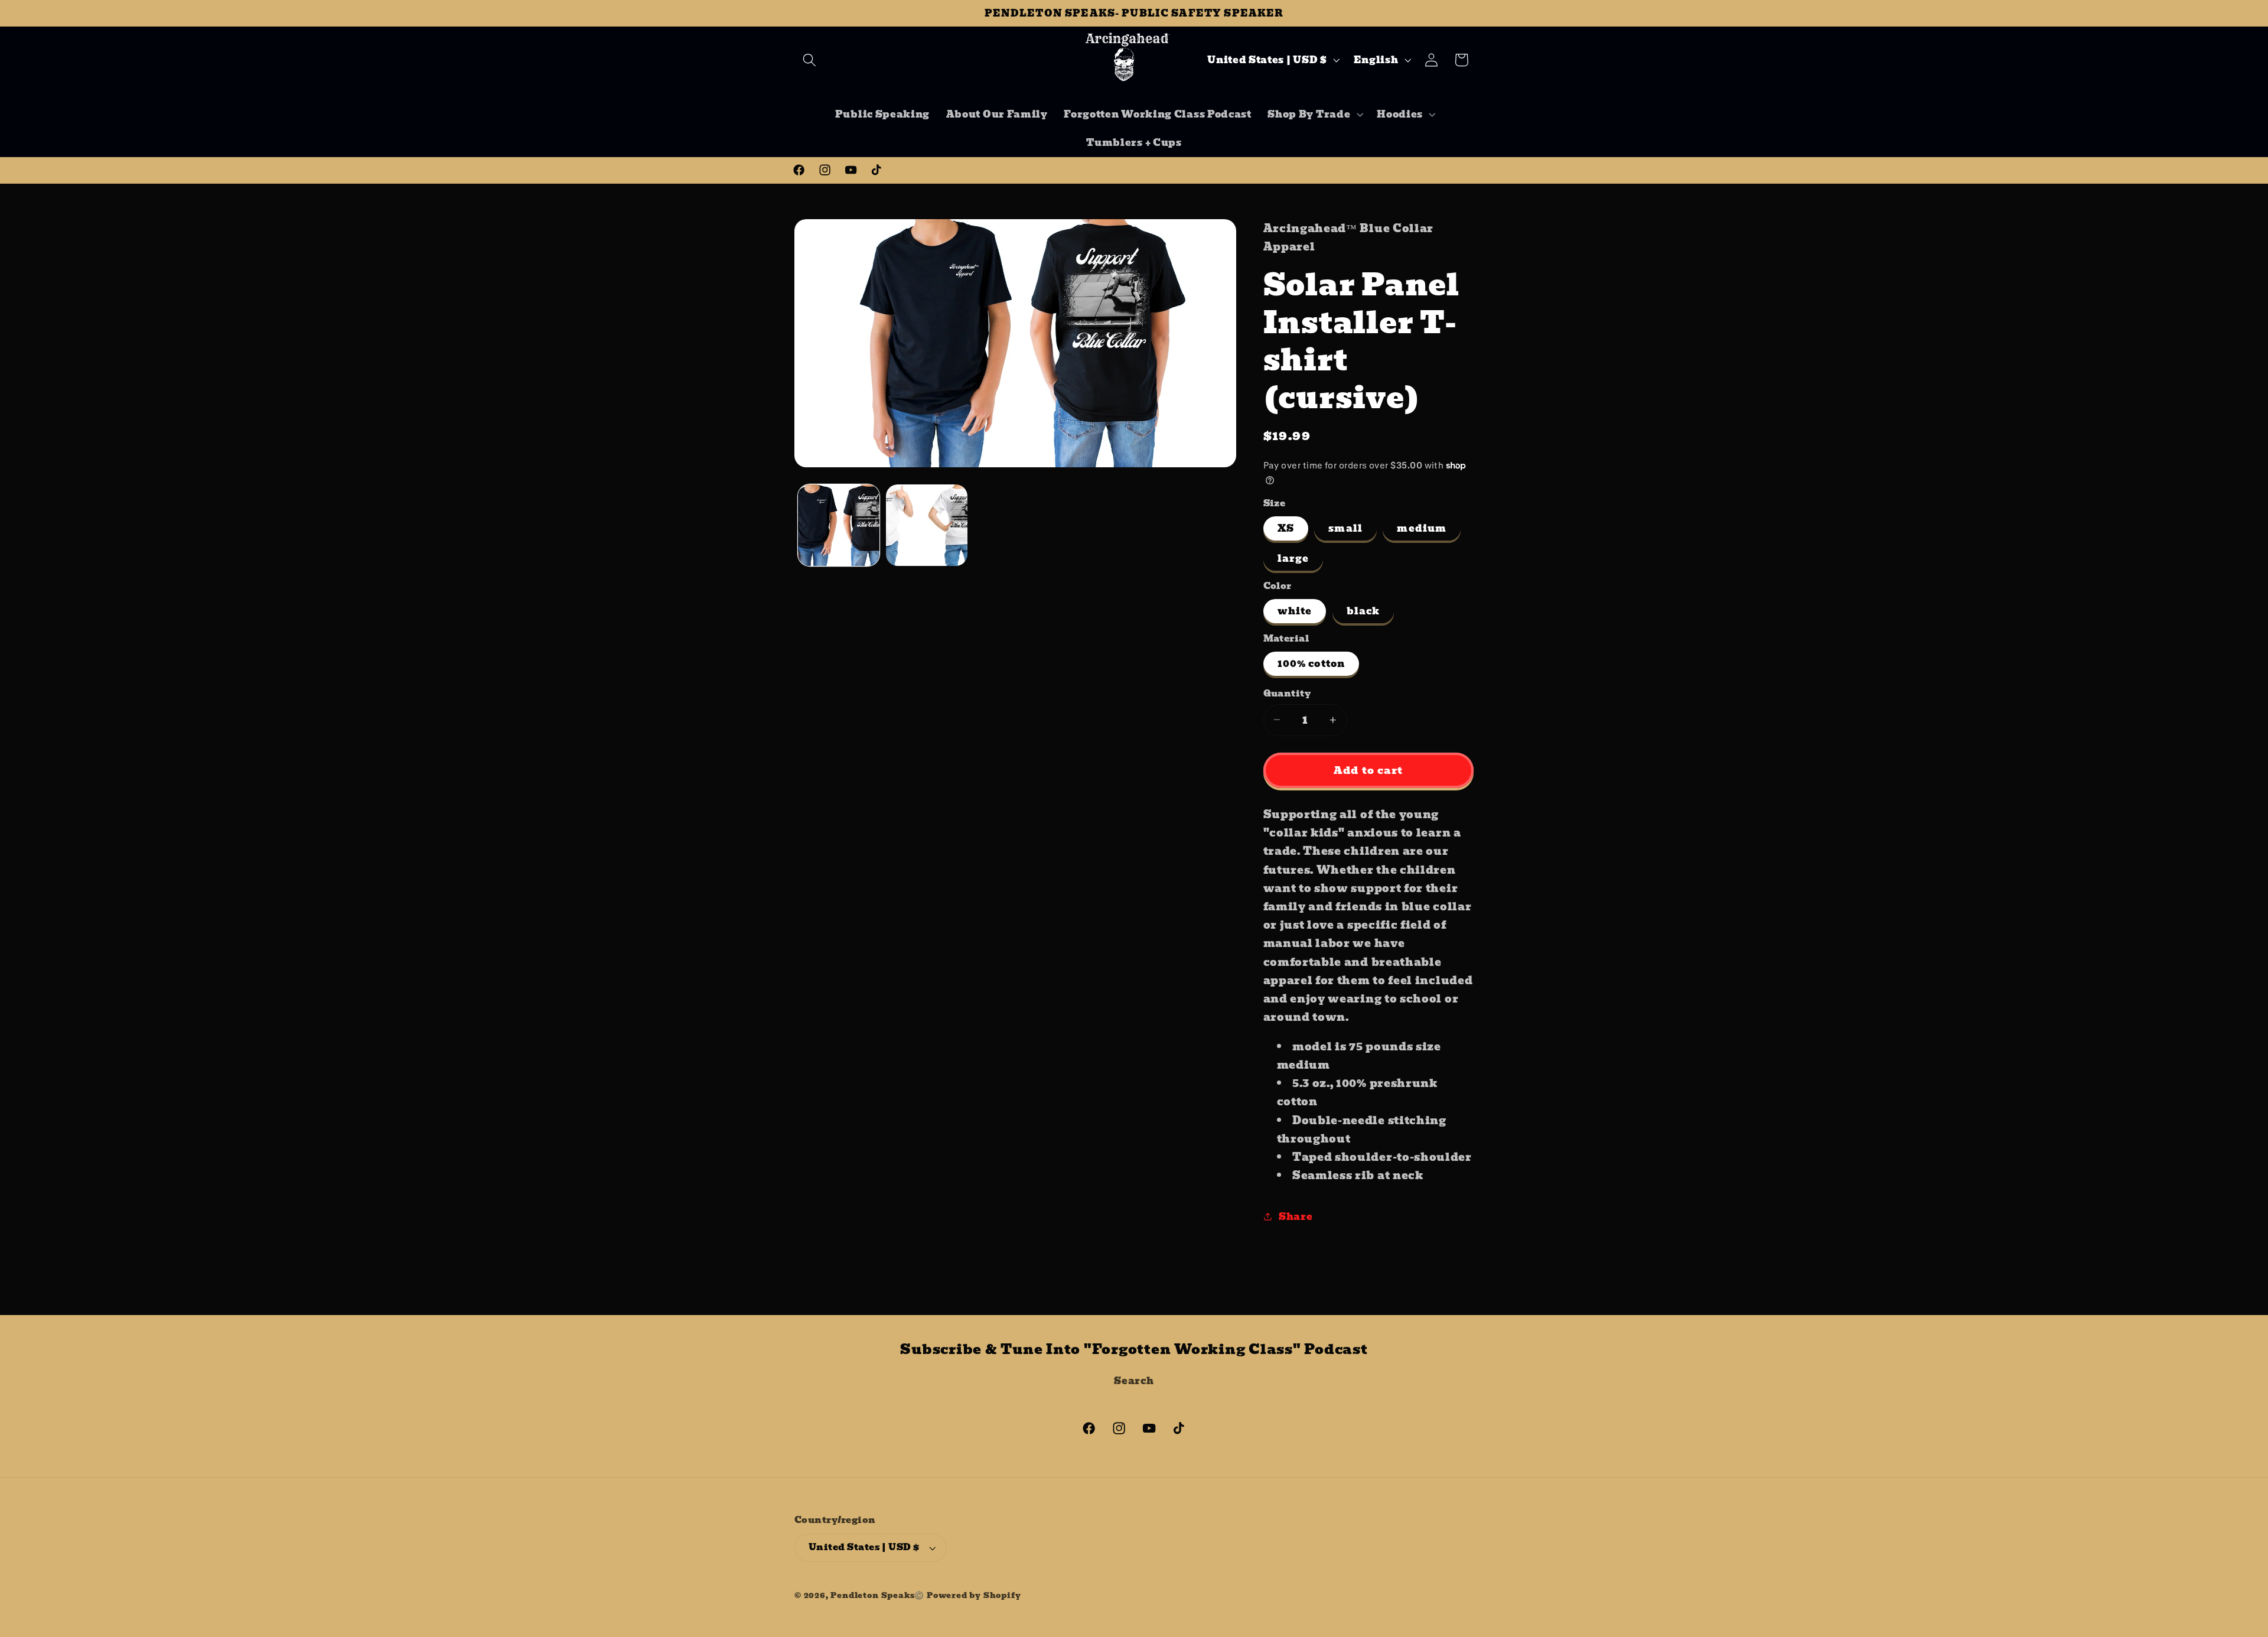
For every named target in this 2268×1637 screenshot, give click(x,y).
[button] (809, 60)
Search (1134, 1381)
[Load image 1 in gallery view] (839, 525)
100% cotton (1311, 663)
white (1295, 611)
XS (1286, 528)
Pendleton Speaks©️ (877, 1595)
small (1345, 528)
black (1363, 611)
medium (1422, 528)
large (1293, 558)
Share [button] (1296, 1216)
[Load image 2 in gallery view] (927, 525)
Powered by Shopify (974, 1595)
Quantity (1287, 693)
